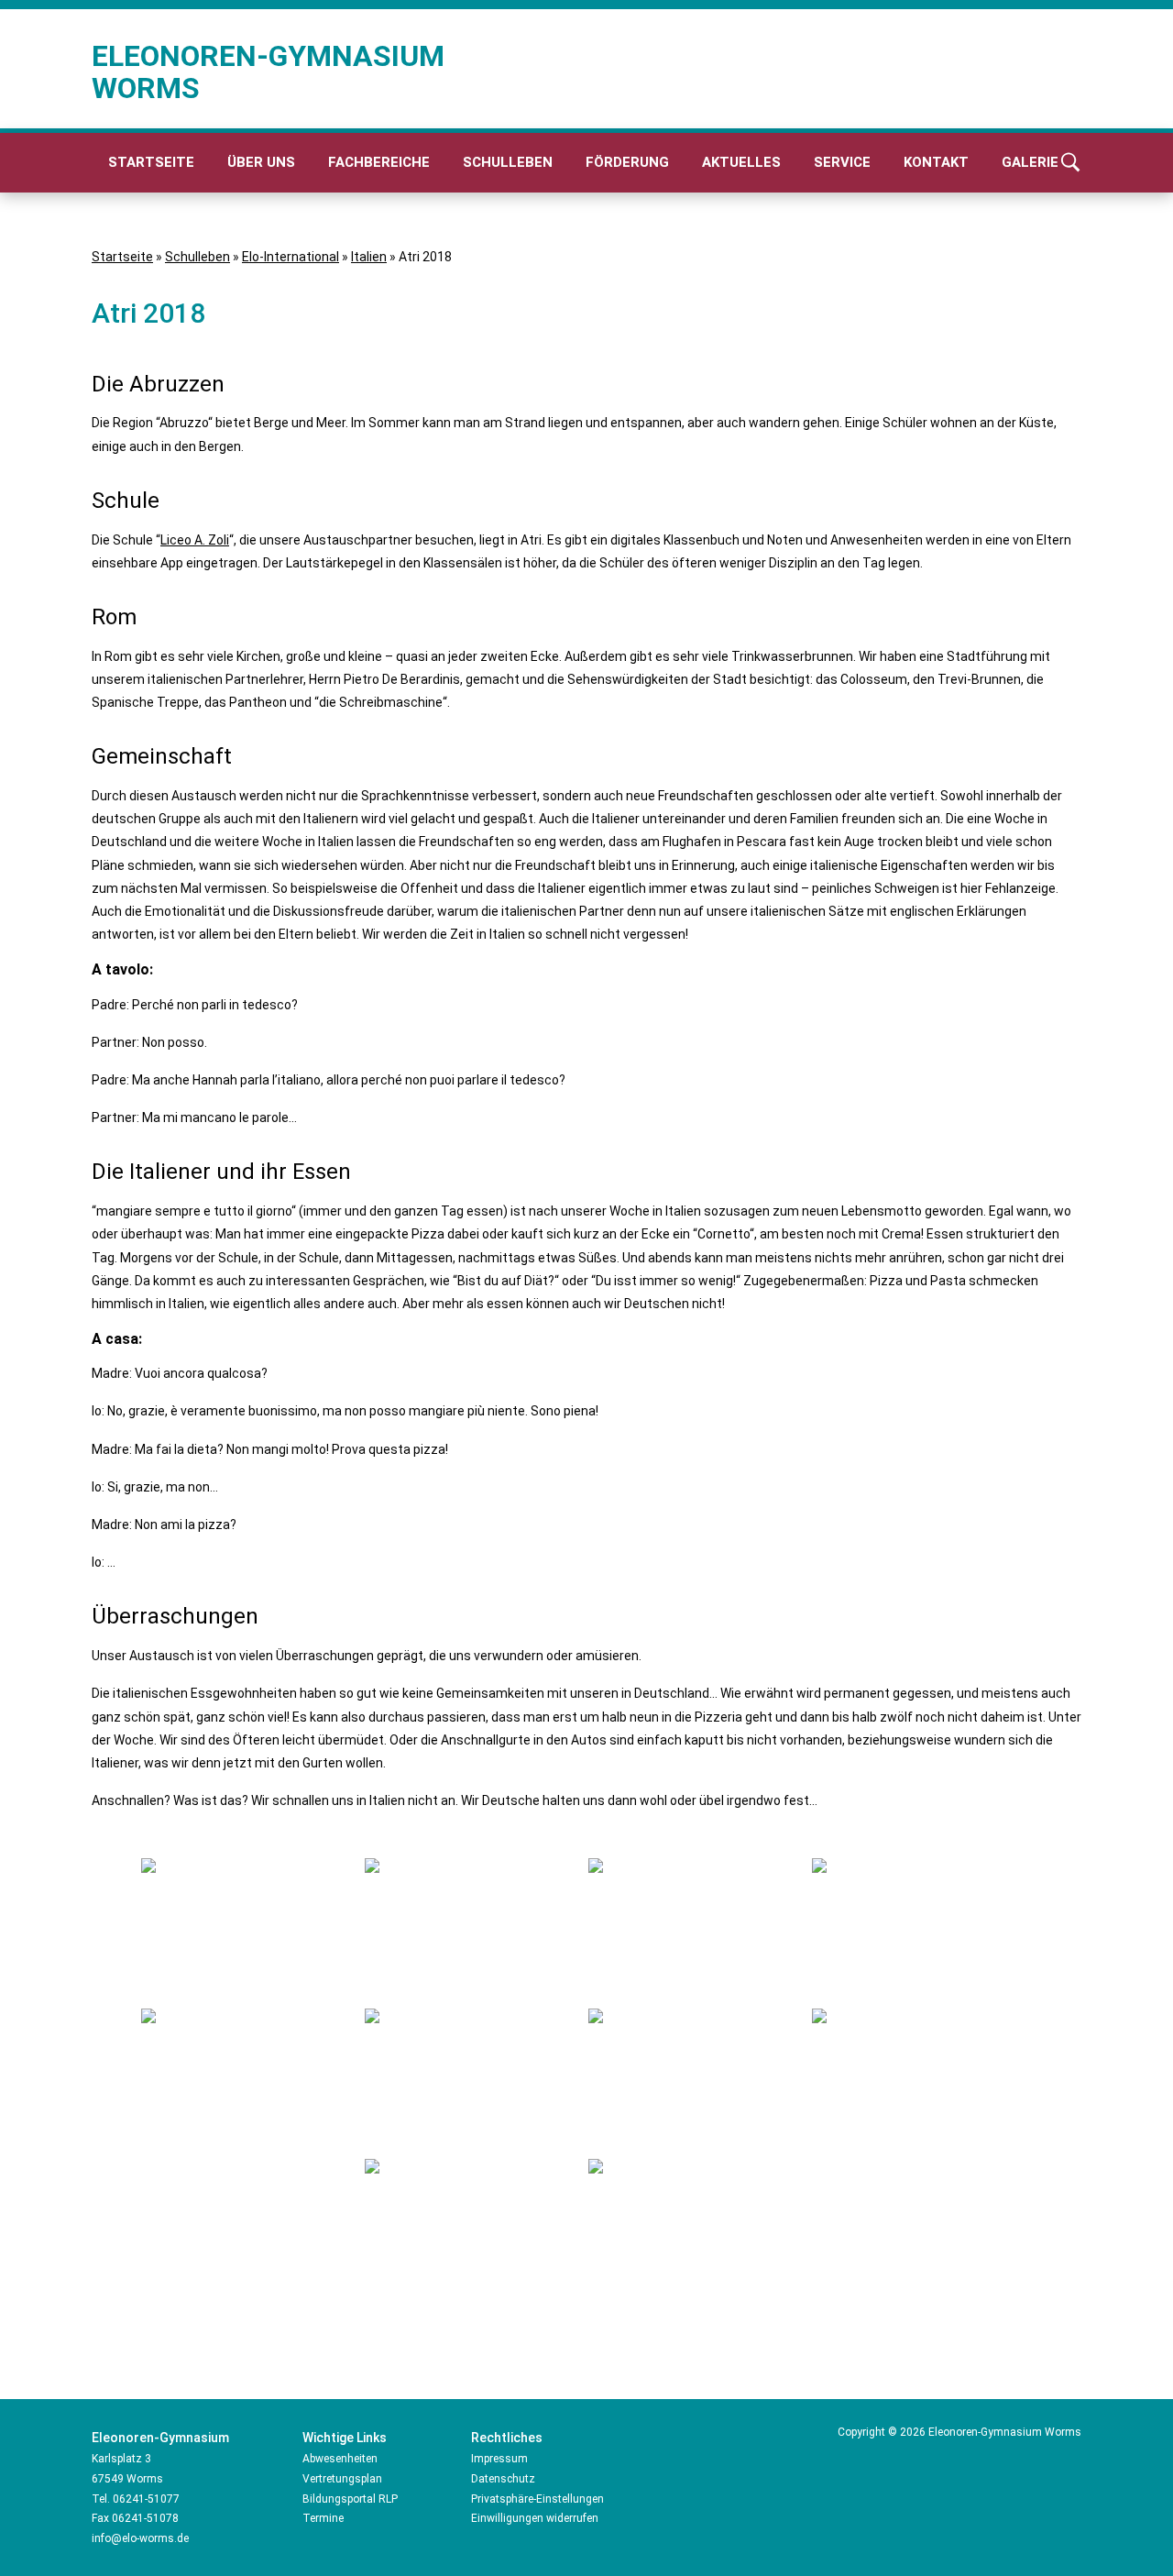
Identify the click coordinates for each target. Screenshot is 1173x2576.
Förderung (627, 162)
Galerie (1030, 162)
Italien (369, 257)
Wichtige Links (345, 2438)
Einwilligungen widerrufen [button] (535, 2518)
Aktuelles (741, 162)
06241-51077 (146, 2499)
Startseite (151, 162)
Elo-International (291, 257)
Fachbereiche (379, 162)
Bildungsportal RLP (350, 2499)
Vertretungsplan (342, 2479)
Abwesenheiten (340, 2459)
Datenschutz (503, 2479)
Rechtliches (507, 2438)
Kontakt (936, 162)
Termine (323, 2518)
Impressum (499, 2459)
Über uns (261, 162)
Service (842, 162)
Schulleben (508, 162)
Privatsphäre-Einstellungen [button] (537, 2499)
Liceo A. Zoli (195, 540)
